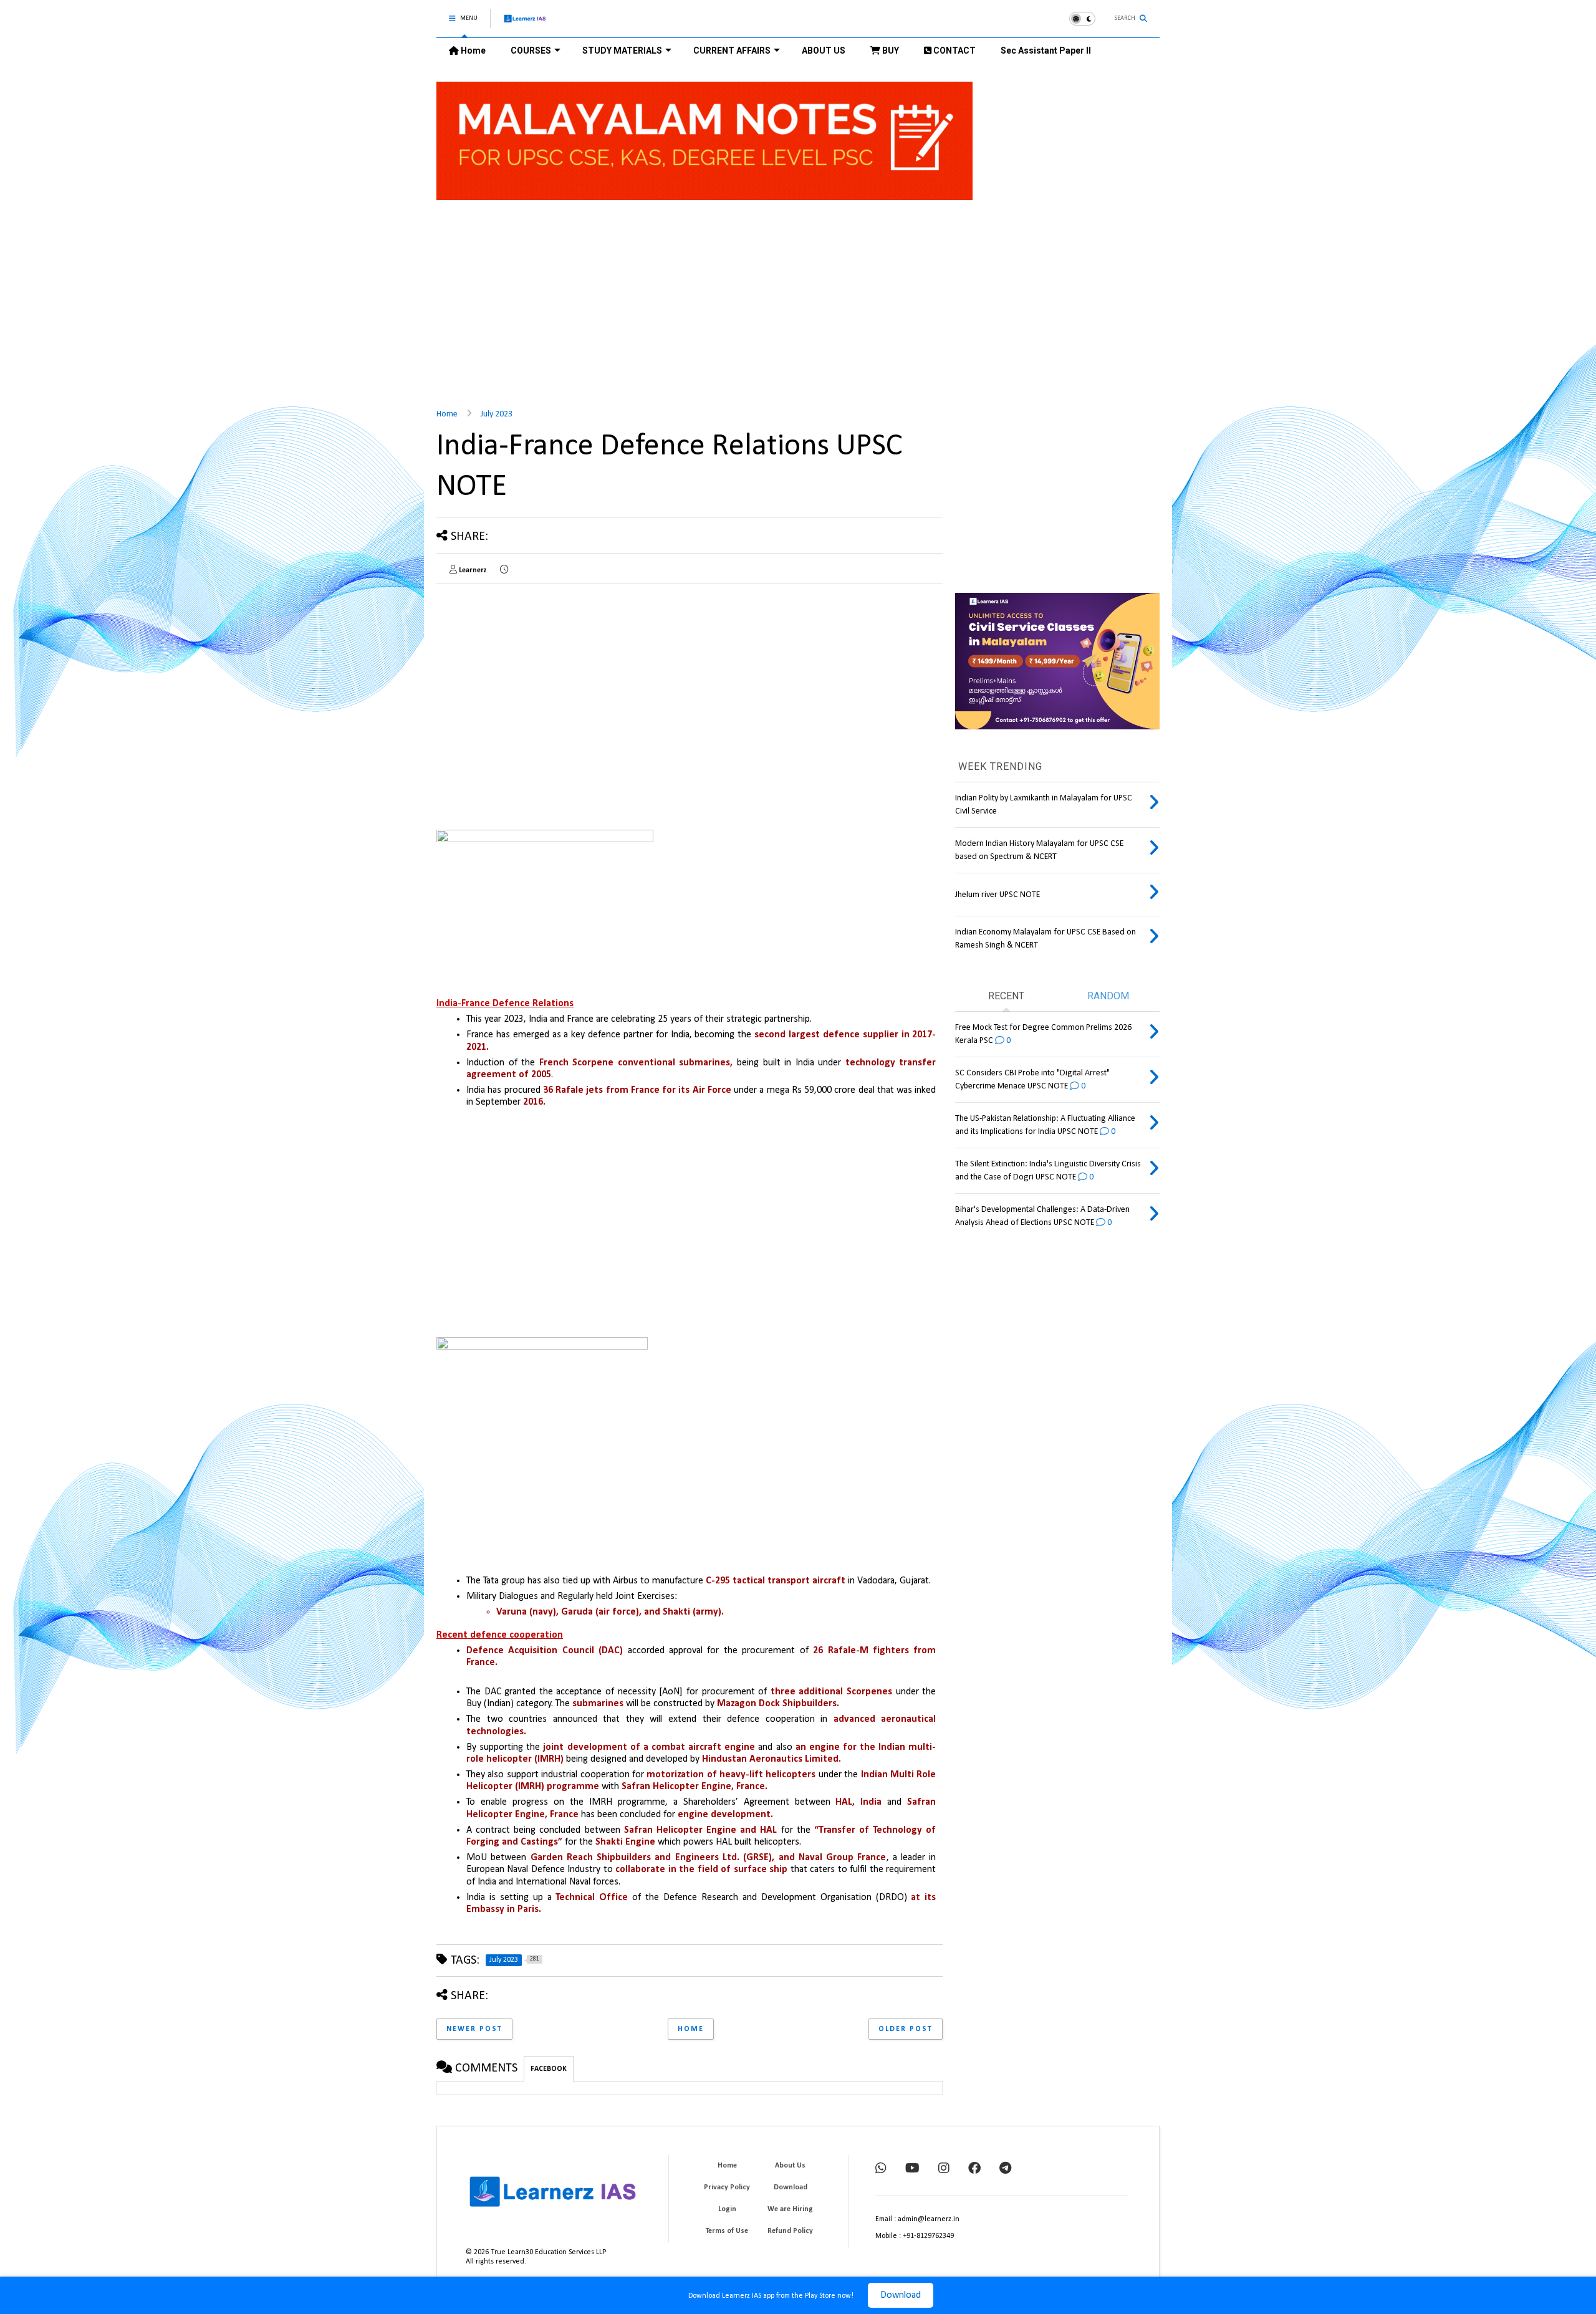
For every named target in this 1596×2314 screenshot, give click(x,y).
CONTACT (954, 50)
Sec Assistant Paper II (1046, 50)
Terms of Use (727, 2231)
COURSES (531, 50)
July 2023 (497, 414)
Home (472, 50)
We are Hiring (790, 2209)
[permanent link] (504, 570)
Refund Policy (790, 2231)
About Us (790, 2166)
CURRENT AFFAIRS (732, 50)
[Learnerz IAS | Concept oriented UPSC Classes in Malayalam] (525, 24)
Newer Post (474, 2029)
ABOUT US (824, 50)
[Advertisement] (798, 297)
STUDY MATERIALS (622, 50)
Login (727, 2209)
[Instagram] (944, 2169)
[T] (1005, 2169)
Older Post (906, 2029)
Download (901, 2295)
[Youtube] (912, 2169)
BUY (890, 50)
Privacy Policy (727, 2187)
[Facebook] (974, 2169)
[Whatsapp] (881, 2169)
